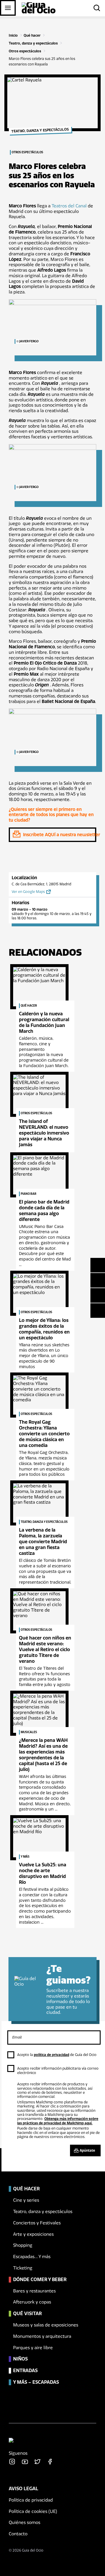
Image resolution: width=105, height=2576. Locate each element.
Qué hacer (32, 35)
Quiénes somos (24, 2522)
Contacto (18, 2534)
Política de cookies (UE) (33, 2511)
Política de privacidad (31, 2500)
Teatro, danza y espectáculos (33, 43)
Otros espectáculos (25, 51)
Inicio (13, 35)
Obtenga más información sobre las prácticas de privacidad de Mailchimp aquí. (58, 2121)
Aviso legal (23, 2489)
